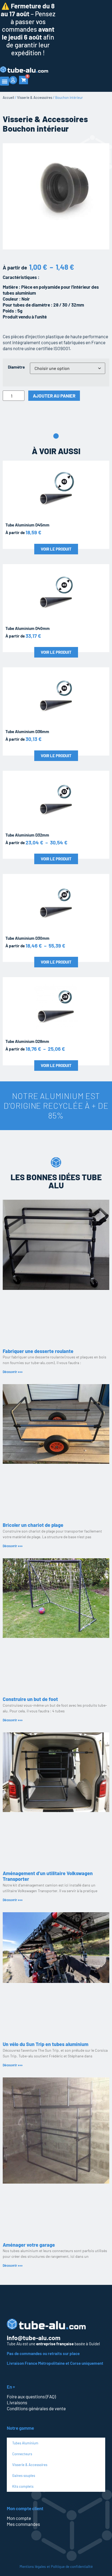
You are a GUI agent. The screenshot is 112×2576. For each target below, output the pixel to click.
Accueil (8, 97)
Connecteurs (22, 2454)
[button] (4, 81)
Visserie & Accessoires (35, 97)
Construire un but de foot (30, 1699)
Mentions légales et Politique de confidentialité (56, 2566)
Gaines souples (24, 2476)
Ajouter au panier (54, 396)
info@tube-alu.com (34, 2338)
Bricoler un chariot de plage (33, 1525)
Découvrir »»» (13, 1372)
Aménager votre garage (29, 2245)
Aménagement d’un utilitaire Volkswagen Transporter (48, 1876)
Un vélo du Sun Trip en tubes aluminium (46, 2044)
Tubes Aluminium (25, 2443)
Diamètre (16, 367)
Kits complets (23, 2486)
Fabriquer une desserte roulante (38, 1351)
